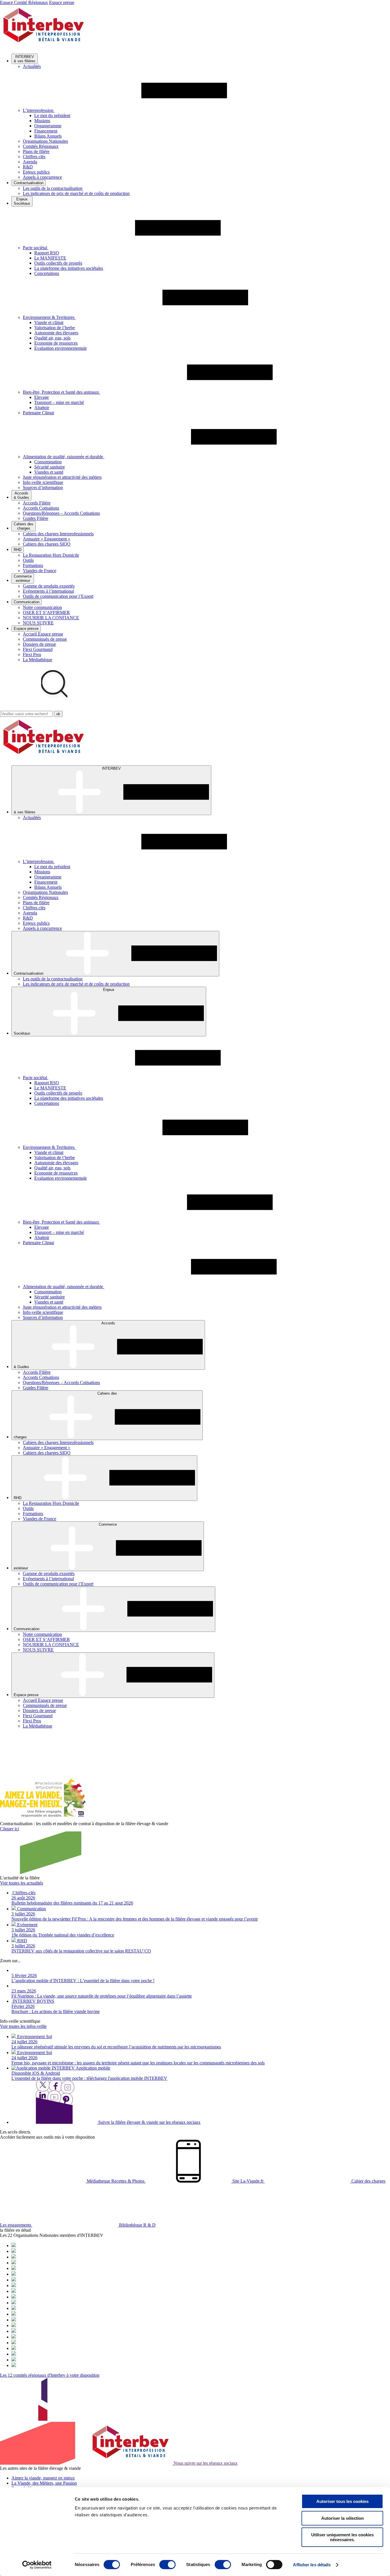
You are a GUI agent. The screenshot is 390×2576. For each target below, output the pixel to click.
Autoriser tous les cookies (342, 2501)
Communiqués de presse (45, 639)
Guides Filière (36, 518)
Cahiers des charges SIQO (47, 544)
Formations (33, 565)
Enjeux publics (36, 172)
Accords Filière (37, 503)
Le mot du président (52, 115)
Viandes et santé (49, 472)
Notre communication (42, 607)
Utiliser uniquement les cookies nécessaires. (342, 2537)
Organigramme (48, 126)
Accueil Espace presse (43, 634)
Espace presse (62, 2)
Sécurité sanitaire (50, 467)
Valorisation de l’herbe (55, 328)
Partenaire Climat (38, 413)
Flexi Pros (32, 654)
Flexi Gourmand (38, 649)
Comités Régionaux (41, 146)
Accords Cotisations (41, 508)
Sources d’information (43, 487)
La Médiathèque (38, 660)
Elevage (42, 397)
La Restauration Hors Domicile (51, 555)
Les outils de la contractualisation (53, 188)
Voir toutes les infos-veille (23, 2026)
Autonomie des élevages (56, 333)
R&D (28, 167)
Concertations (47, 273)
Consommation (48, 462)
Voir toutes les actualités (22, 1883)
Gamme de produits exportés (49, 586)
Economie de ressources (56, 343)
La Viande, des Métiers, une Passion (44, 2483)
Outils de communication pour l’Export (58, 596)
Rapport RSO (47, 253)
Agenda (30, 162)
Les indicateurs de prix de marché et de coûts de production (76, 193)
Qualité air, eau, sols (52, 338)
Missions (42, 121)
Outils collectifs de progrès (58, 263)
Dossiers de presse (39, 644)
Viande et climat (49, 322)
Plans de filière (36, 151)
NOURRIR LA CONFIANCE (51, 618)
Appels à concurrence (42, 177)
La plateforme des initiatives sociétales (69, 268)
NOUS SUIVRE (38, 623)
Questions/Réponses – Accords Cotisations (61, 513)
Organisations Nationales (45, 141)
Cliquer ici (9, 1829)
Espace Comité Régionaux (24, 2)
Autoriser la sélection (342, 2518)
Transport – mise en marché (59, 402)
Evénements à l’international (48, 591)
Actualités (32, 66)
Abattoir (42, 408)
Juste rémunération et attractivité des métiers (62, 477)
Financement (46, 131)
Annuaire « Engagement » (47, 539)
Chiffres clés (34, 157)
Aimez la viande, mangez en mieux (43, 2478)
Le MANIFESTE (50, 258)
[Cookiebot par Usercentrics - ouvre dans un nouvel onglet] (37, 2565)
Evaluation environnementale (61, 348)
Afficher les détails (312, 2565)
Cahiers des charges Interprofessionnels (58, 534)
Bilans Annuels (48, 136)
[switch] (167, 2565)
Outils (28, 560)
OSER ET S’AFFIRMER (46, 613)
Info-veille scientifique (43, 482)
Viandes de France (40, 571)
